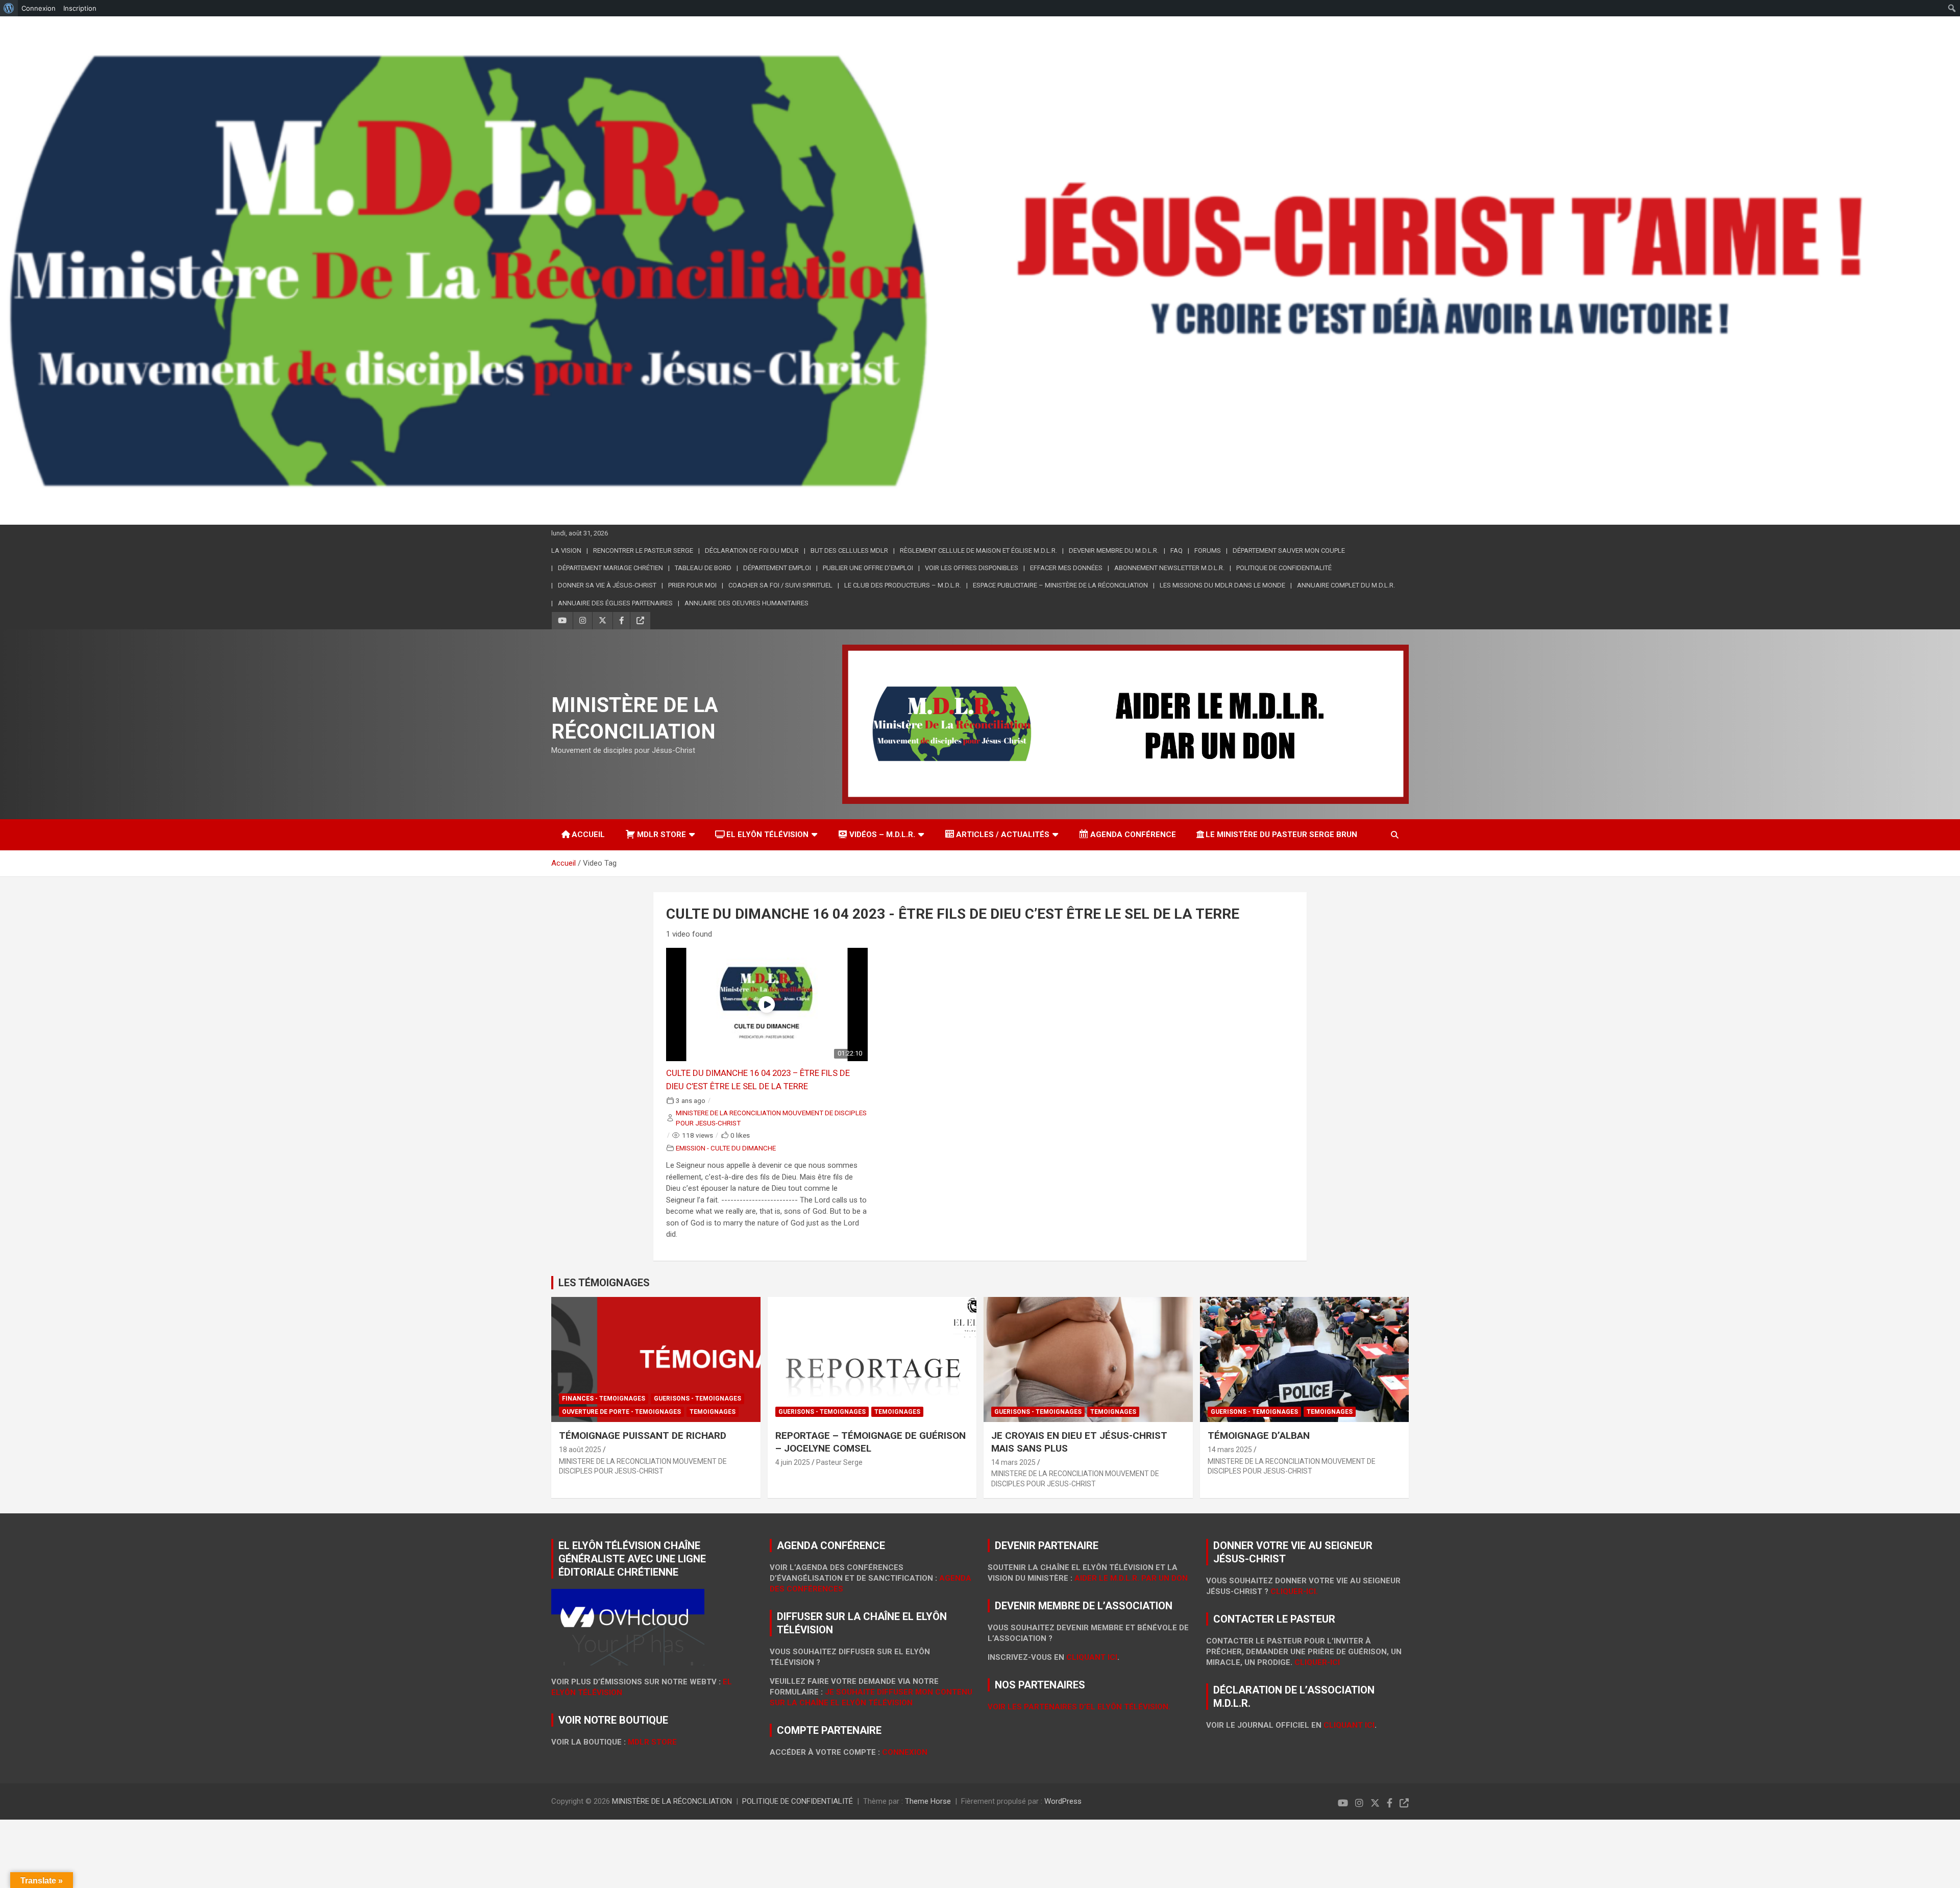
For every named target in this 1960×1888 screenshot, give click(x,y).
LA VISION (566, 550)
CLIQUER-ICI (1317, 1662)
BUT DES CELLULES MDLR (849, 550)
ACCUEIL (588, 835)
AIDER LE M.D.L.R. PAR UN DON (1131, 1578)
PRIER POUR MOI (692, 585)
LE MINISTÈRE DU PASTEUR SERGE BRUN (1281, 835)
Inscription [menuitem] (80, 8)
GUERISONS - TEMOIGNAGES (697, 1399)
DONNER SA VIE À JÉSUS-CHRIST (607, 585)
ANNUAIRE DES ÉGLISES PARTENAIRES (615, 603)
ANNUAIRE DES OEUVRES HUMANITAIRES (746, 603)
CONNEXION (905, 1752)
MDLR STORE (661, 835)
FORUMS (1208, 550)
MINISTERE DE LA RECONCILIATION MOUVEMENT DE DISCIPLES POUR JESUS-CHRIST (771, 1118)
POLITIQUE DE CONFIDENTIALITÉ (1284, 568)
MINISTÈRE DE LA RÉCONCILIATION (672, 1801)
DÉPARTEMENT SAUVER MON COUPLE (1289, 550)
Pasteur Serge (839, 1462)
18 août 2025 (580, 1450)
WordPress (1063, 1801)
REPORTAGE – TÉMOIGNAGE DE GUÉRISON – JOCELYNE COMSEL (871, 1442)
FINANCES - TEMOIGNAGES (604, 1399)
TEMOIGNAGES (713, 1412)
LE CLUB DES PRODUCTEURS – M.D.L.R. (903, 585)
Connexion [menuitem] (39, 8)
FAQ (1177, 550)
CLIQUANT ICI (1092, 1657)
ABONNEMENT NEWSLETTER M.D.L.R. (1169, 568)
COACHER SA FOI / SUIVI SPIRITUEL (780, 585)
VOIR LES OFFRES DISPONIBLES (972, 568)
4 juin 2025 (793, 1462)
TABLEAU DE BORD (703, 568)
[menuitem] (9, 8)
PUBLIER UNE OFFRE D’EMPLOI (868, 568)
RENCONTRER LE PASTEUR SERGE (643, 550)
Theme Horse (928, 1801)
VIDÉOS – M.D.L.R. (882, 835)
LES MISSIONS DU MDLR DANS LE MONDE (1222, 585)
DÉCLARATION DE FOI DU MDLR (752, 550)
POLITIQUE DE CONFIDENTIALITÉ (798, 1801)
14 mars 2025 (1013, 1462)
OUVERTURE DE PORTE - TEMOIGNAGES (621, 1412)
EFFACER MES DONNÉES (1066, 568)
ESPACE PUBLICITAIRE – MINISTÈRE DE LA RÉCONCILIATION (1060, 585)
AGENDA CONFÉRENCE (1133, 835)
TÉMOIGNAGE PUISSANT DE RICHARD (643, 1436)
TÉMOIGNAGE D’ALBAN (1259, 1436)
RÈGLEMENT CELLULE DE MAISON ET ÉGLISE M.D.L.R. (978, 550)
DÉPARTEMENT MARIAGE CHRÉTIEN (610, 568)
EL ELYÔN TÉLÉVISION (767, 835)
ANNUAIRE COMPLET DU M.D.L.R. (1346, 585)
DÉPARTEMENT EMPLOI (777, 568)
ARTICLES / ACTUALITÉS (1003, 835)
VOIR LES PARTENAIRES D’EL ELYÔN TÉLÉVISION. (1079, 1707)
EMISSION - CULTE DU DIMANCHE (726, 1148)
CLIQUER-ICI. (1294, 1591)
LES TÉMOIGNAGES (604, 1283)
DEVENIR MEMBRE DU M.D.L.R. (1114, 550)
